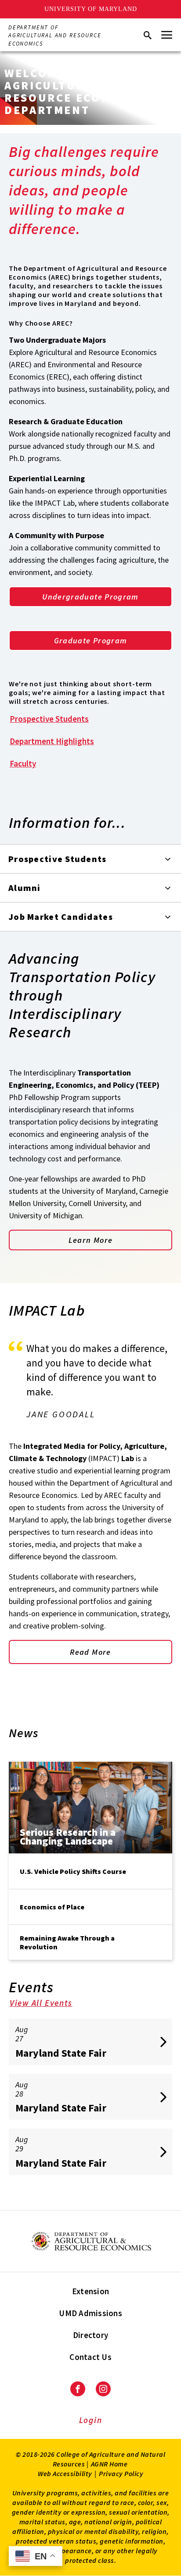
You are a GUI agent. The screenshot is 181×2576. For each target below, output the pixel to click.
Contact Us (90, 2357)
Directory (90, 2335)
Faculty (23, 763)
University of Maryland (91, 9)
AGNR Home (109, 2464)
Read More (90, 1652)
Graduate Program (91, 640)
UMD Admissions (90, 2313)
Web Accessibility (65, 2473)
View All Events (41, 2003)
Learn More (91, 1240)
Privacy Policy (121, 2473)
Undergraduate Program (90, 597)
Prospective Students (49, 719)
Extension (90, 2291)
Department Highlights (52, 741)
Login (91, 2420)
